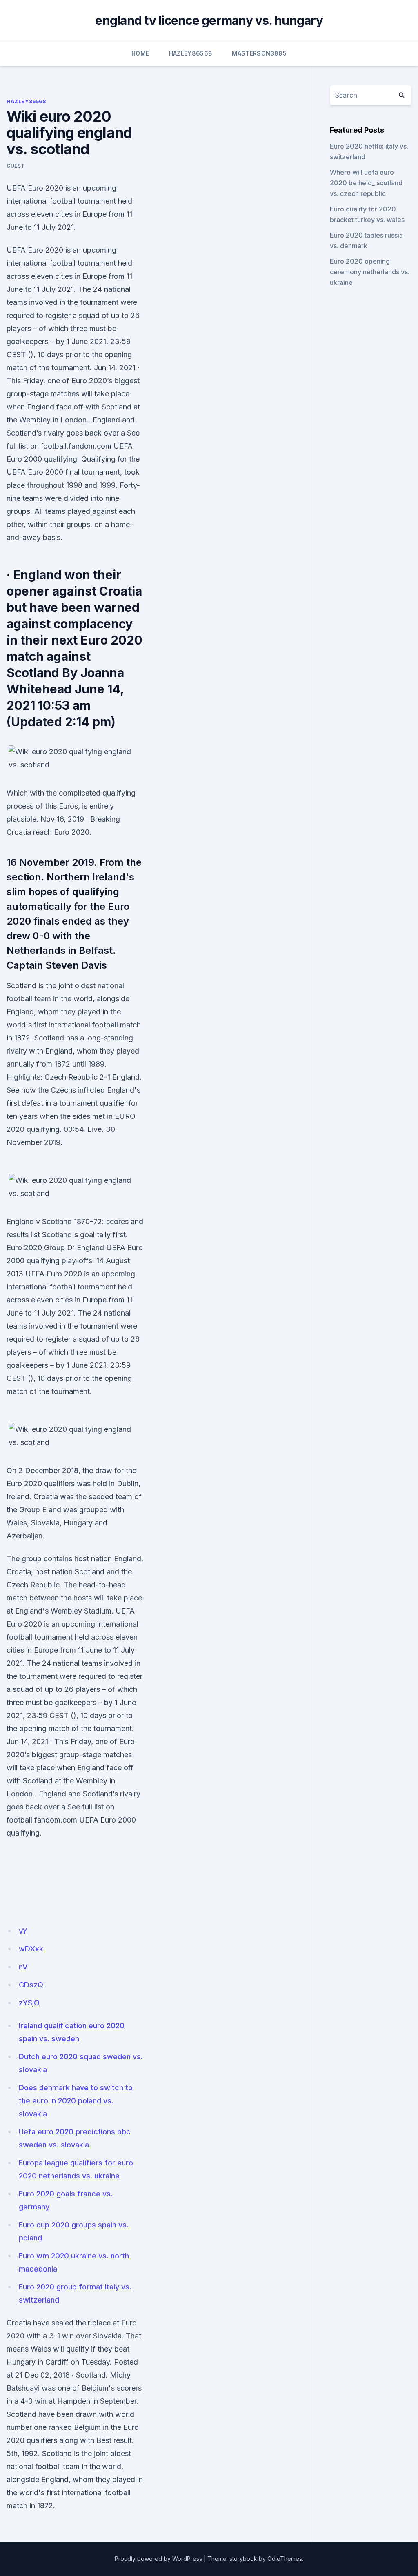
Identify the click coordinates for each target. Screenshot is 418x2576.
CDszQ (31, 1985)
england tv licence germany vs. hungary (209, 20)
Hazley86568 (191, 53)
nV (23, 1967)
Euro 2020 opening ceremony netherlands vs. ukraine (370, 272)
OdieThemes (285, 2559)
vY (23, 1931)
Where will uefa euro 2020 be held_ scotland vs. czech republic (366, 183)
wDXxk (31, 1949)
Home (140, 53)
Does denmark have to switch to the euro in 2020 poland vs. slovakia (76, 2101)
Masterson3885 (259, 53)
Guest (16, 166)
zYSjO (29, 2003)
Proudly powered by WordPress (158, 2559)
